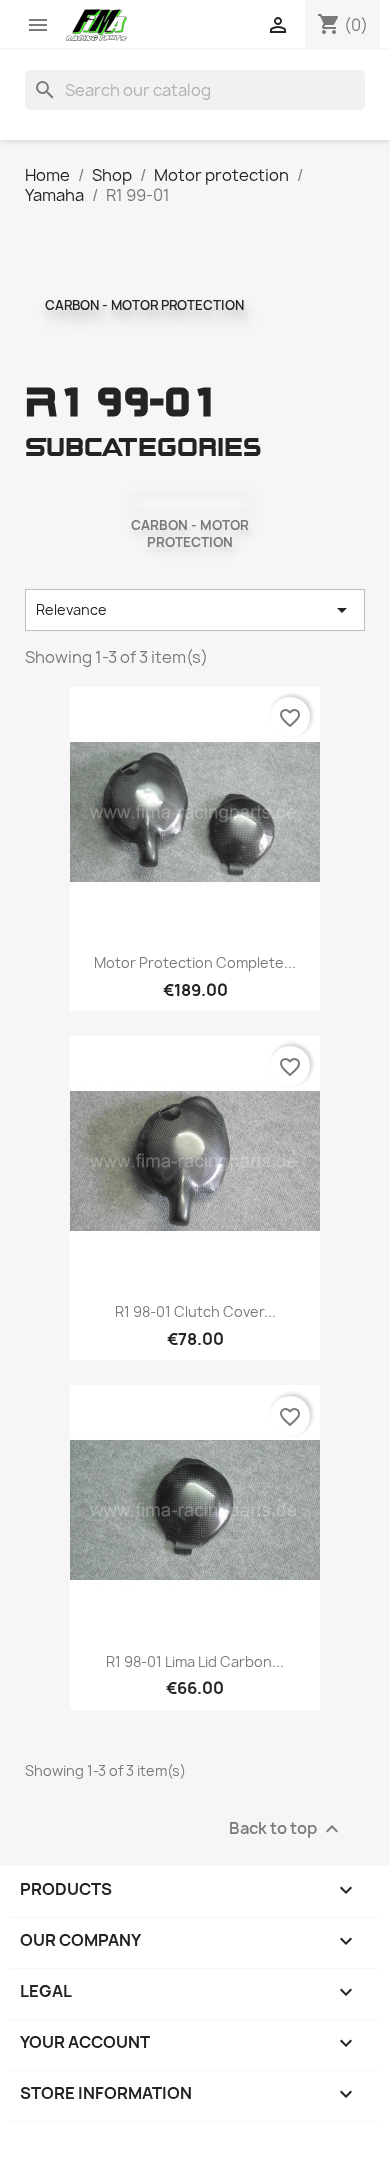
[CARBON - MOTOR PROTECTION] (190, 498)
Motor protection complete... (195, 962)
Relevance (195, 610)
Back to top (286, 1828)
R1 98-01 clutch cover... (195, 1311)
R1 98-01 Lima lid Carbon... (195, 1661)
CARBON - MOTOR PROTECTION (144, 305)
